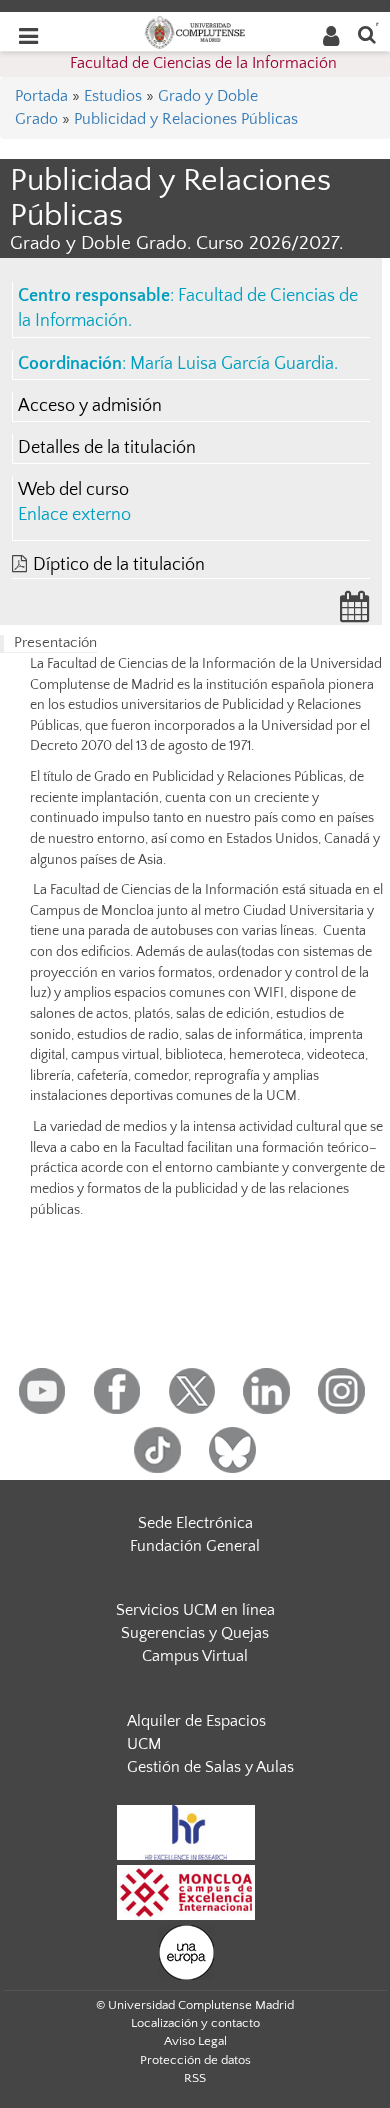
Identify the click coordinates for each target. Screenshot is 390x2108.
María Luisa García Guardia (232, 364)
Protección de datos (195, 2060)
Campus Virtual (195, 1656)
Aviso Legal (195, 2041)
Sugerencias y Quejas (195, 1633)
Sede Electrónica (195, 1523)
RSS (195, 2078)
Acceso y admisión (90, 406)
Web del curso (73, 490)
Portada (41, 96)
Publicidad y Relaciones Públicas (186, 119)
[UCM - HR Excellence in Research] (186, 1831)
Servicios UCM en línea (195, 1610)
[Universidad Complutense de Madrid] (195, 31)
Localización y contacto (195, 2023)
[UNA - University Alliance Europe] (186, 1951)
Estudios (113, 96)
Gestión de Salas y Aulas (210, 1767)
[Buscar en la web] (367, 33)
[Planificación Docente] (355, 613)
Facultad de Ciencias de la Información (203, 63)
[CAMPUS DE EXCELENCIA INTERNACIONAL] (186, 1891)
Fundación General (195, 1546)
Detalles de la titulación (107, 448)
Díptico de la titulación (119, 565)
